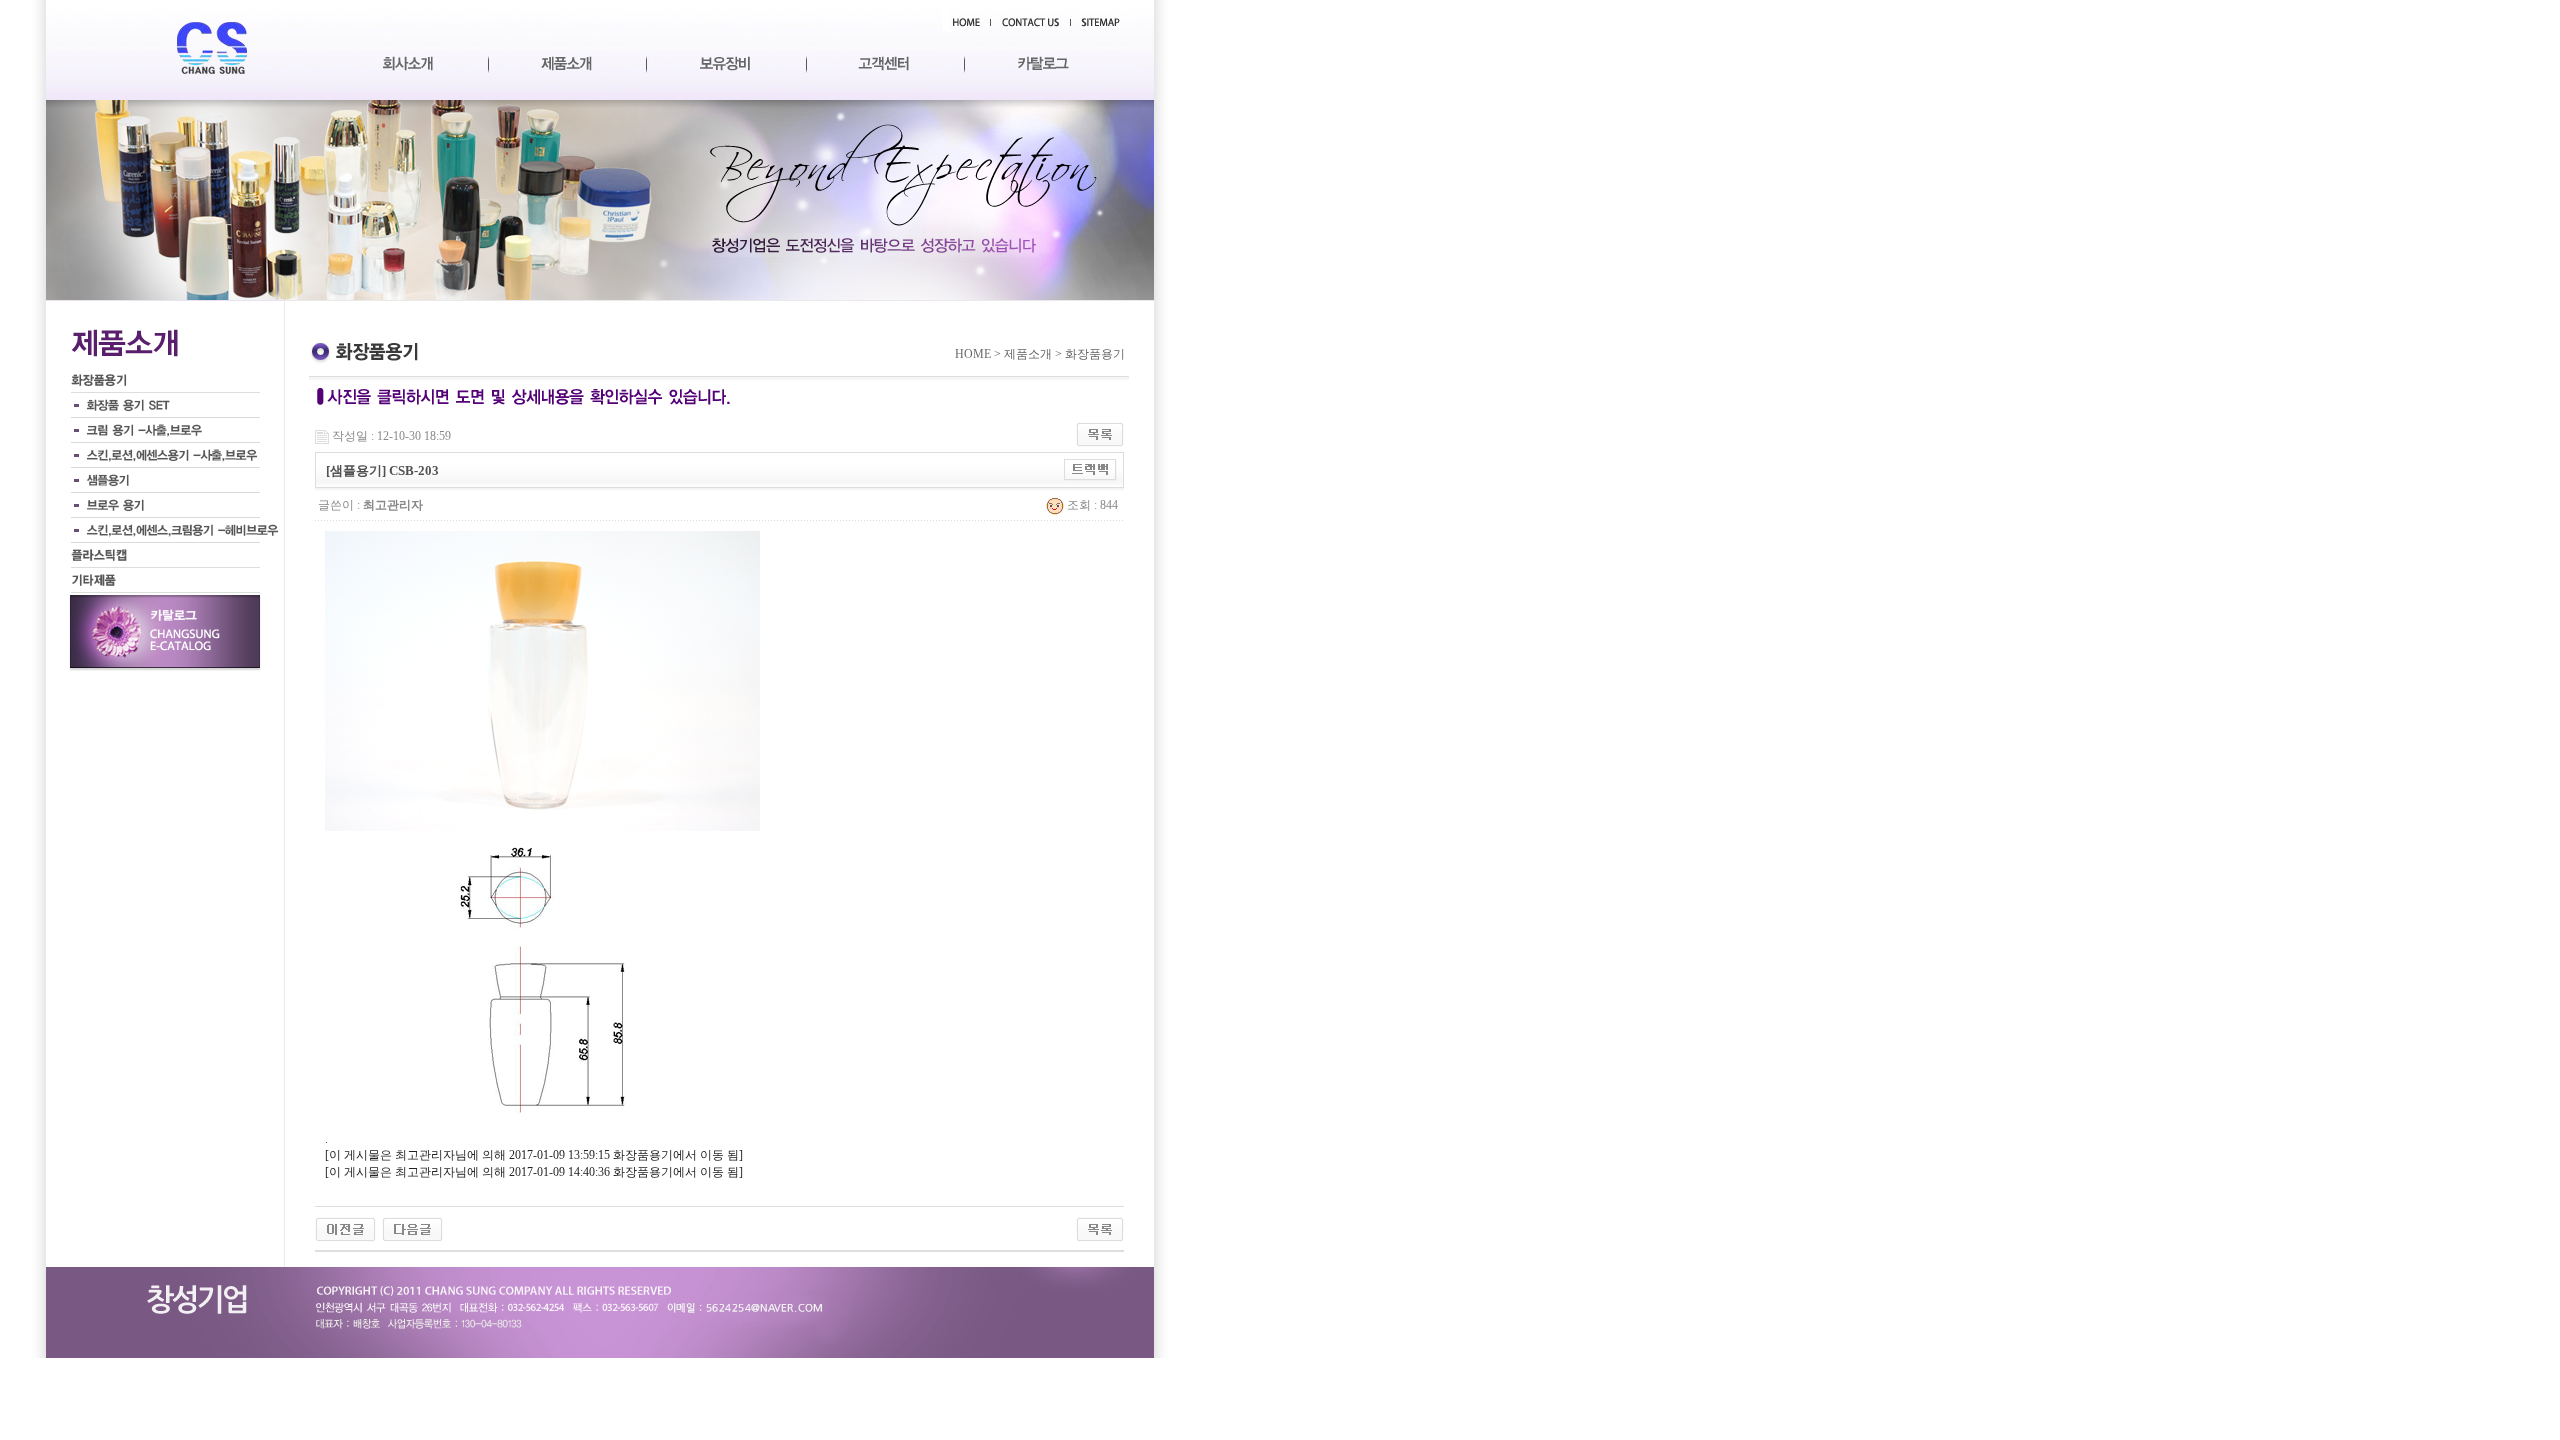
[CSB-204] (412, 1228)
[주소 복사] (1090, 469)
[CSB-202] (345, 1228)
